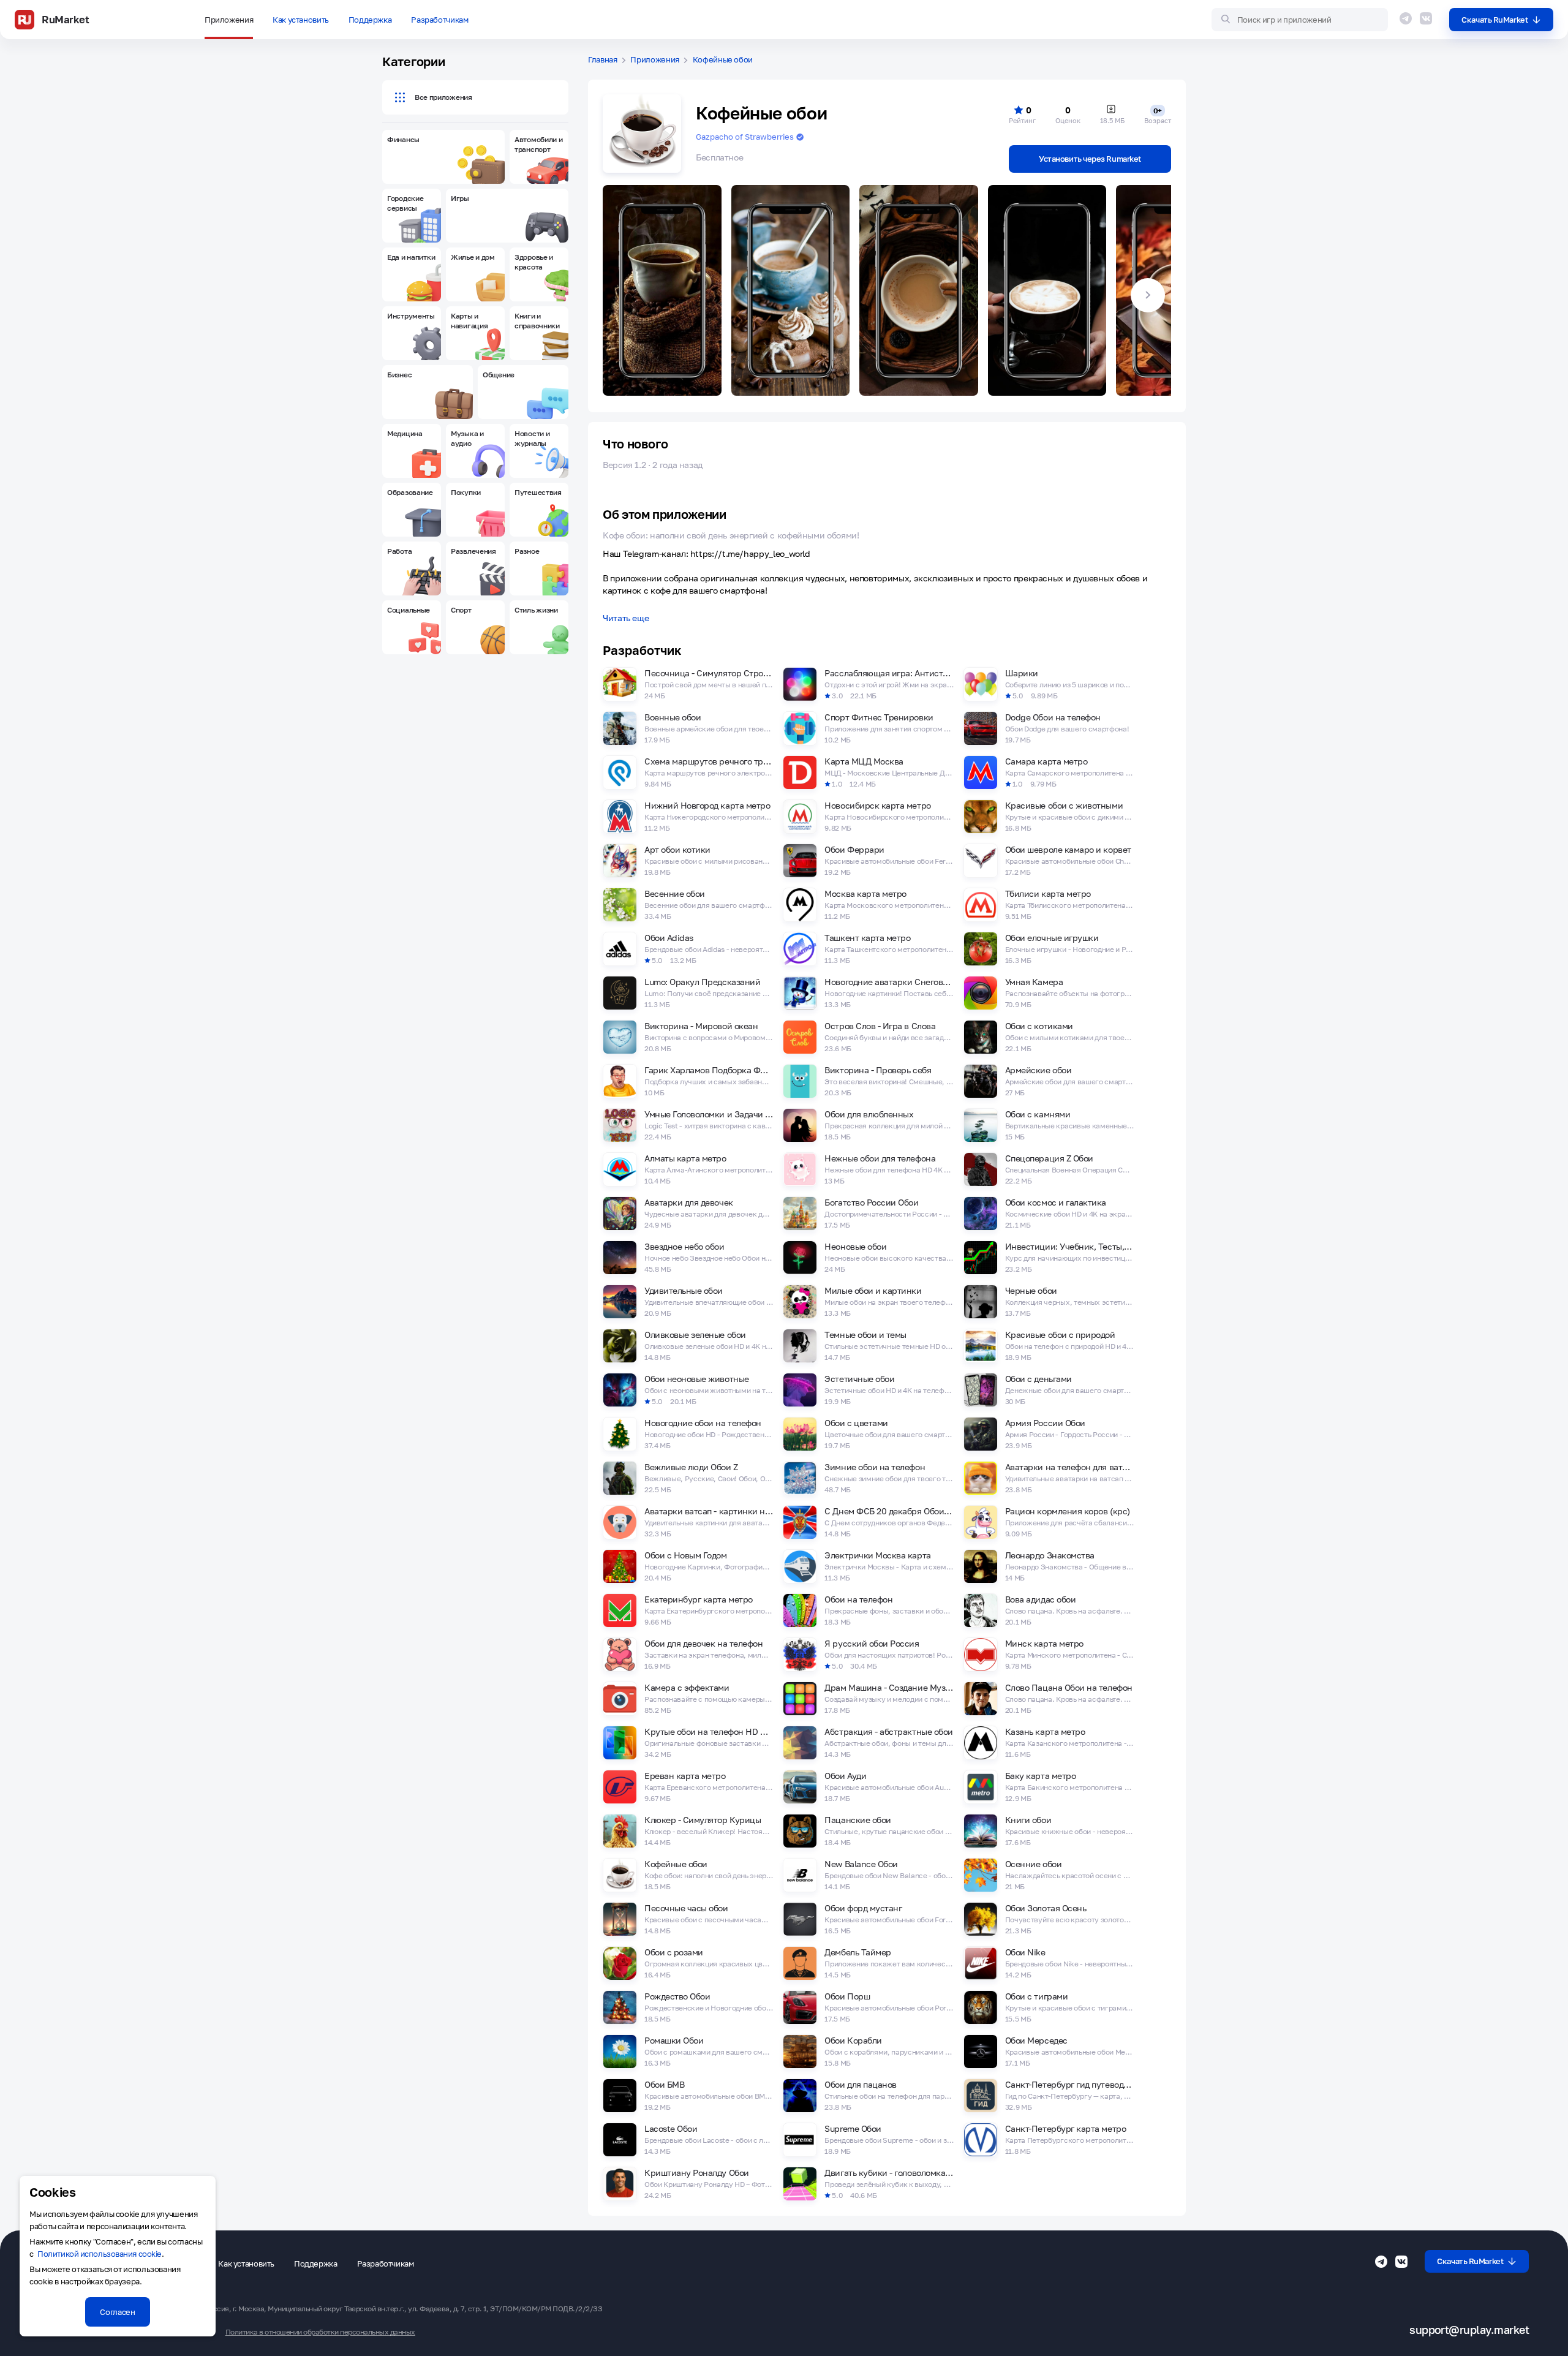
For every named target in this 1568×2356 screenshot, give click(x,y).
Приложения (229, 20)
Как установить (301, 20)
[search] (1300, 20)
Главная (603, 60)
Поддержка (370, 20)
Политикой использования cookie (100, 2254)
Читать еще (626, 618)
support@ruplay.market (1469, 2330)
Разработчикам (439, 20)
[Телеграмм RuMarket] (1406, 18)
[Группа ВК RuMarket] (1426, 18)
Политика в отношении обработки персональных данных (320, 2332)
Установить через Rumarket (1090, 159)
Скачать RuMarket (1494, 20)
